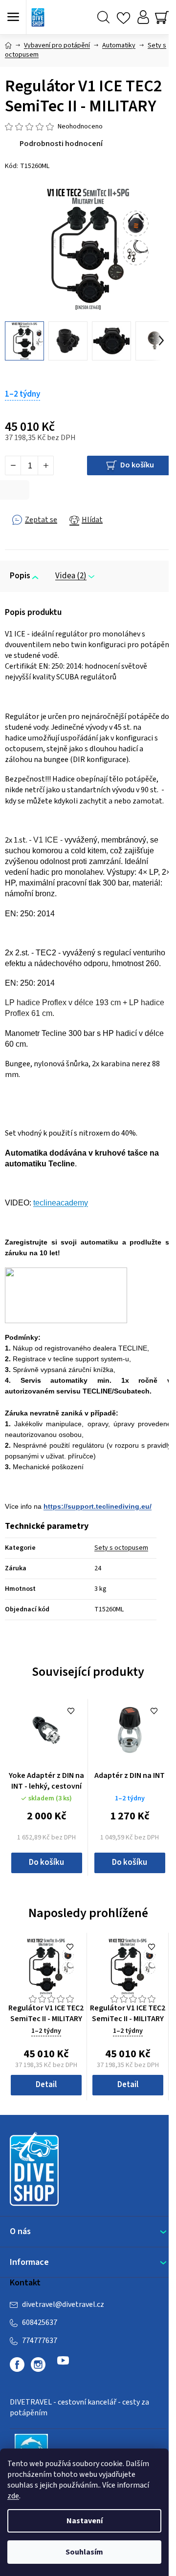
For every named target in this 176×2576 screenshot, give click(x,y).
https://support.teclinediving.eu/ (98, 1506)
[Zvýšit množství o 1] (45, 465)
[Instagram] (38, 2365)
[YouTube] (63, 2365)
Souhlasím (84, 2552)
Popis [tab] (20, 576)
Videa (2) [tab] (71, 576)
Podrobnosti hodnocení (61, 144)
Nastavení (85, 2521)
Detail (46, 2085)
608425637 (40, 2323)
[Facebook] (17, 2365)
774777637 (40, 2341)
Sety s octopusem (121, 1548)
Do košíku (137, 465)
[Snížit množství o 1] (13, 465)
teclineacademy (61, 1203)
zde (13, 2496)
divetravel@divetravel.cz (63, 2304)
